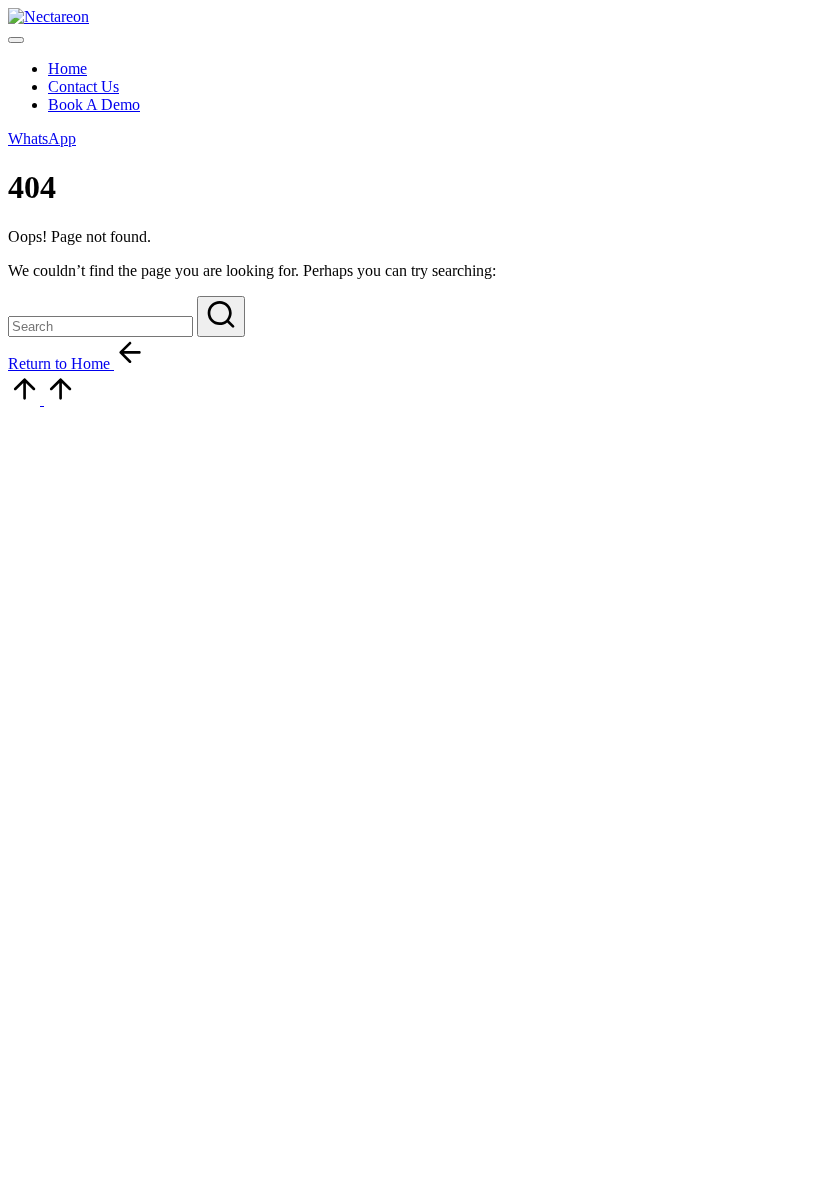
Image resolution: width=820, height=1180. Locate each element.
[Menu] (16, 40)
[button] (42, 138)
